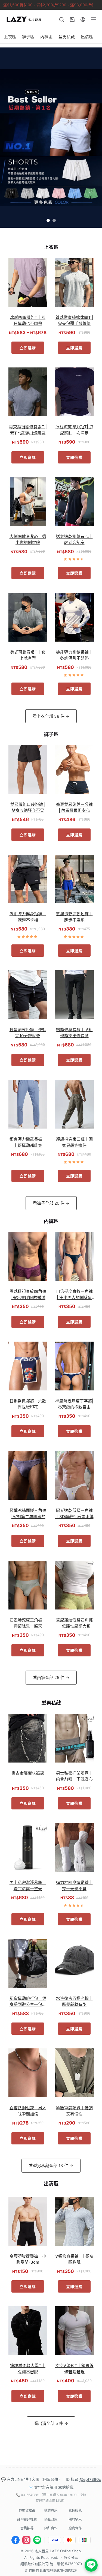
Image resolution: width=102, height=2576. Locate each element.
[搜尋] (62, 20)
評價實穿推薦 (27, 2519)
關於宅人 (75, 2519)
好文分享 (71, 2557)
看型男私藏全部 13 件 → (51, 2166)
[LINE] (37, 2540)
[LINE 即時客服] (91, 2565)
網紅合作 (51, 2528)
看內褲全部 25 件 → (51, 1678)
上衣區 (10, 37)
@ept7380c (90, 2479)
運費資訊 (51, 2510)
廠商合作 (75, 2528)
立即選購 (28, 348)
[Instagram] (26, 2540)
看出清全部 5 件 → (51, 2423)
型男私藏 (67, 37)
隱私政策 (51, 2519)
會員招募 (27, 2528)
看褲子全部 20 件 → (51, 1203)
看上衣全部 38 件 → (51, 716)
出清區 (87, 37)
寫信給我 (66, 2487)
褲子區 (28, 37)
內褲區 (46, 37)
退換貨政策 (27, 2510)
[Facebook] (16, 2540)
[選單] (94, 19)
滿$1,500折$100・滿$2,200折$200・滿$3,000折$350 (52, 5)
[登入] (83, 20)
